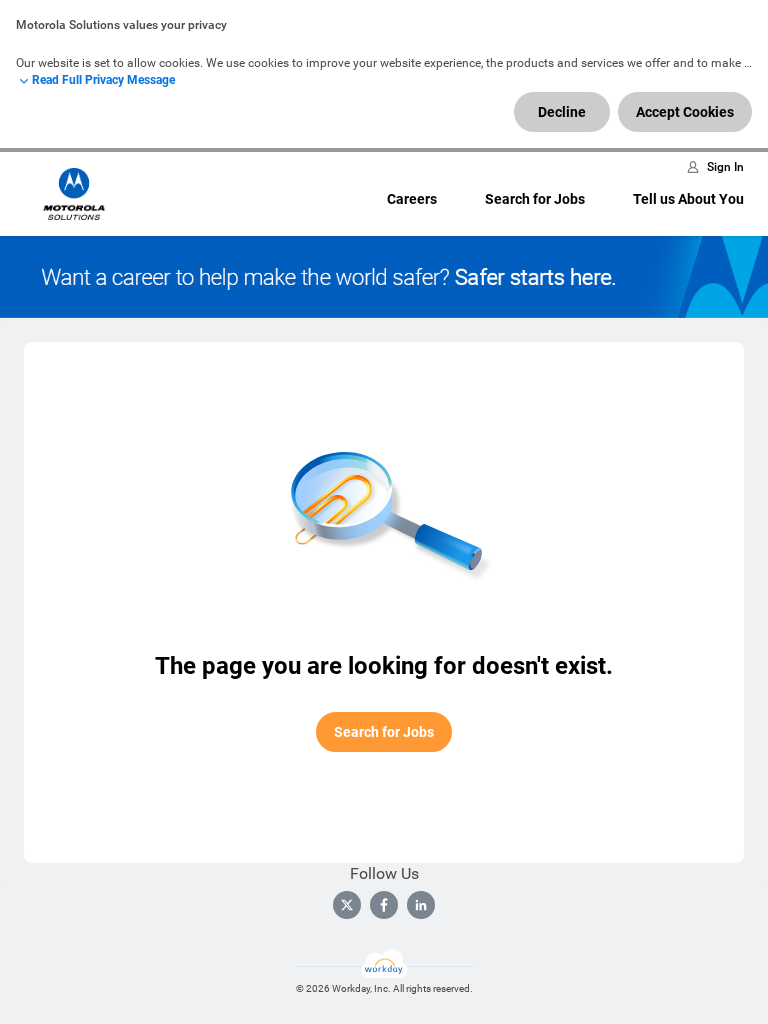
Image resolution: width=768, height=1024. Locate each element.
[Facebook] (384, 905)
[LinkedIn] (421, 905)
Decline (562, 112)
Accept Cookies (685, 112)
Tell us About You (688, 199)
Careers (412, 199)
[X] (347, 905)
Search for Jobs (535, 199)
